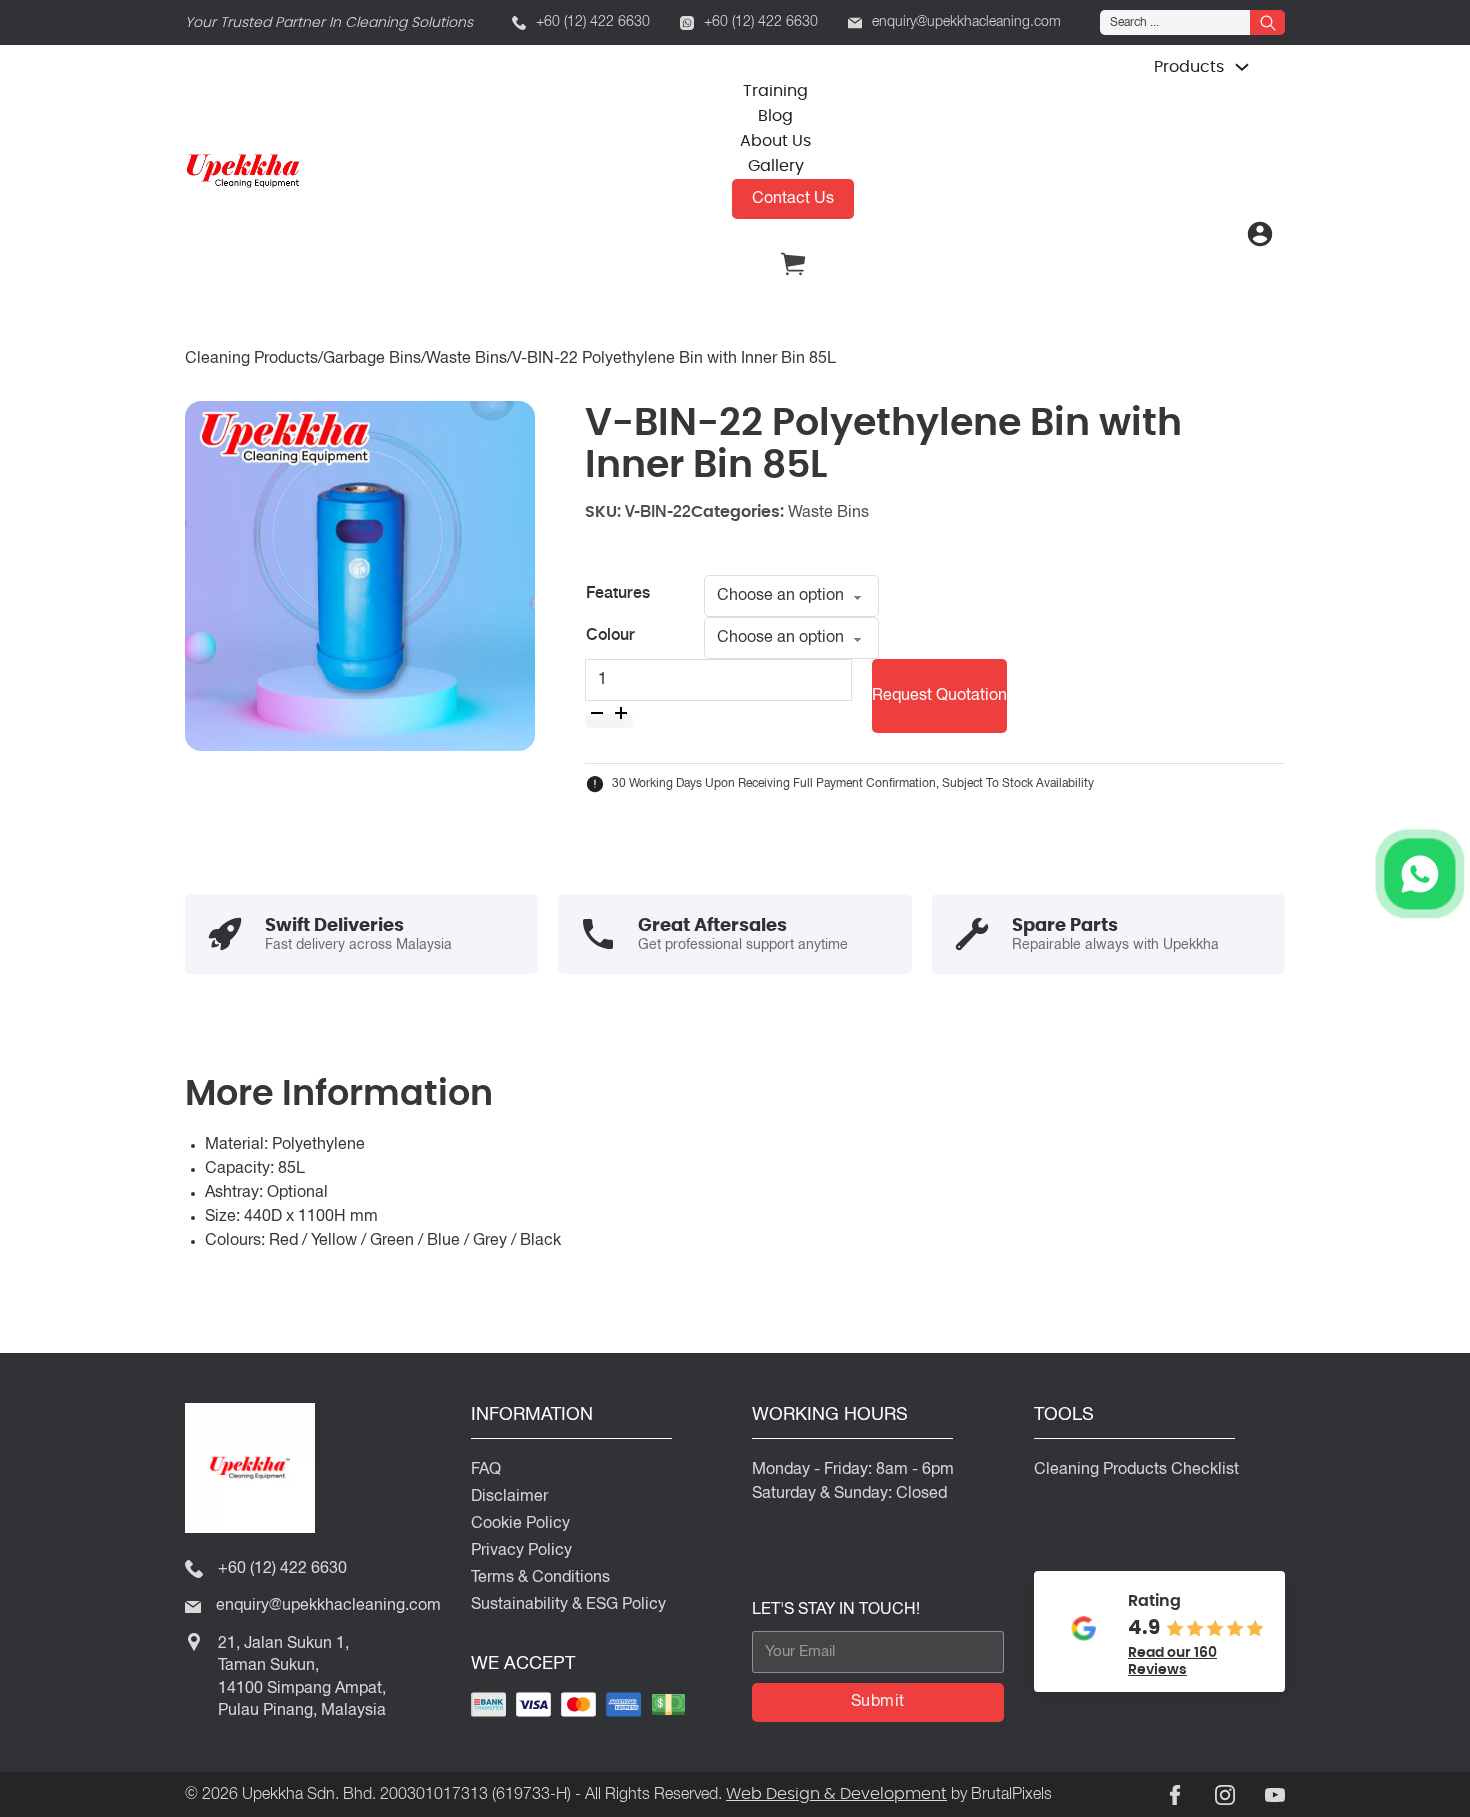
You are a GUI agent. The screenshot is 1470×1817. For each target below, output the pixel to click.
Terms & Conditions (540, 1578)
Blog (775, 115)
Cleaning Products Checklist (1136, 1470)
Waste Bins (466, 359)
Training (775, 90)
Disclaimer (509, 1497)
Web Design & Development (836, 1793)
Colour (610, 636)
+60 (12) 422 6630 (593, 22)
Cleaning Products (251, 359)
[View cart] (793, 275)
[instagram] (1225, 1795)
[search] (1267, 22)
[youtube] (1275, 1795)
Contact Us (793, 199)
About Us (775, 140)
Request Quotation (939, 696)
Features (618, 594)
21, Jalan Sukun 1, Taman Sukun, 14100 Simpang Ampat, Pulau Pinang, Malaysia (302, 1677)
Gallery (776, 165)
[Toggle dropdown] (1242, 67)
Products (1189, 66)
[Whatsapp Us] (1420, 874)
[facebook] (1175, 1795)
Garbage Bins (372, 359)
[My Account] (1260, 234)
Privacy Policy (521, 1551)
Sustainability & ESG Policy (568, 1605)
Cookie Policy (520, 1524)
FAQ (486, 1470)
